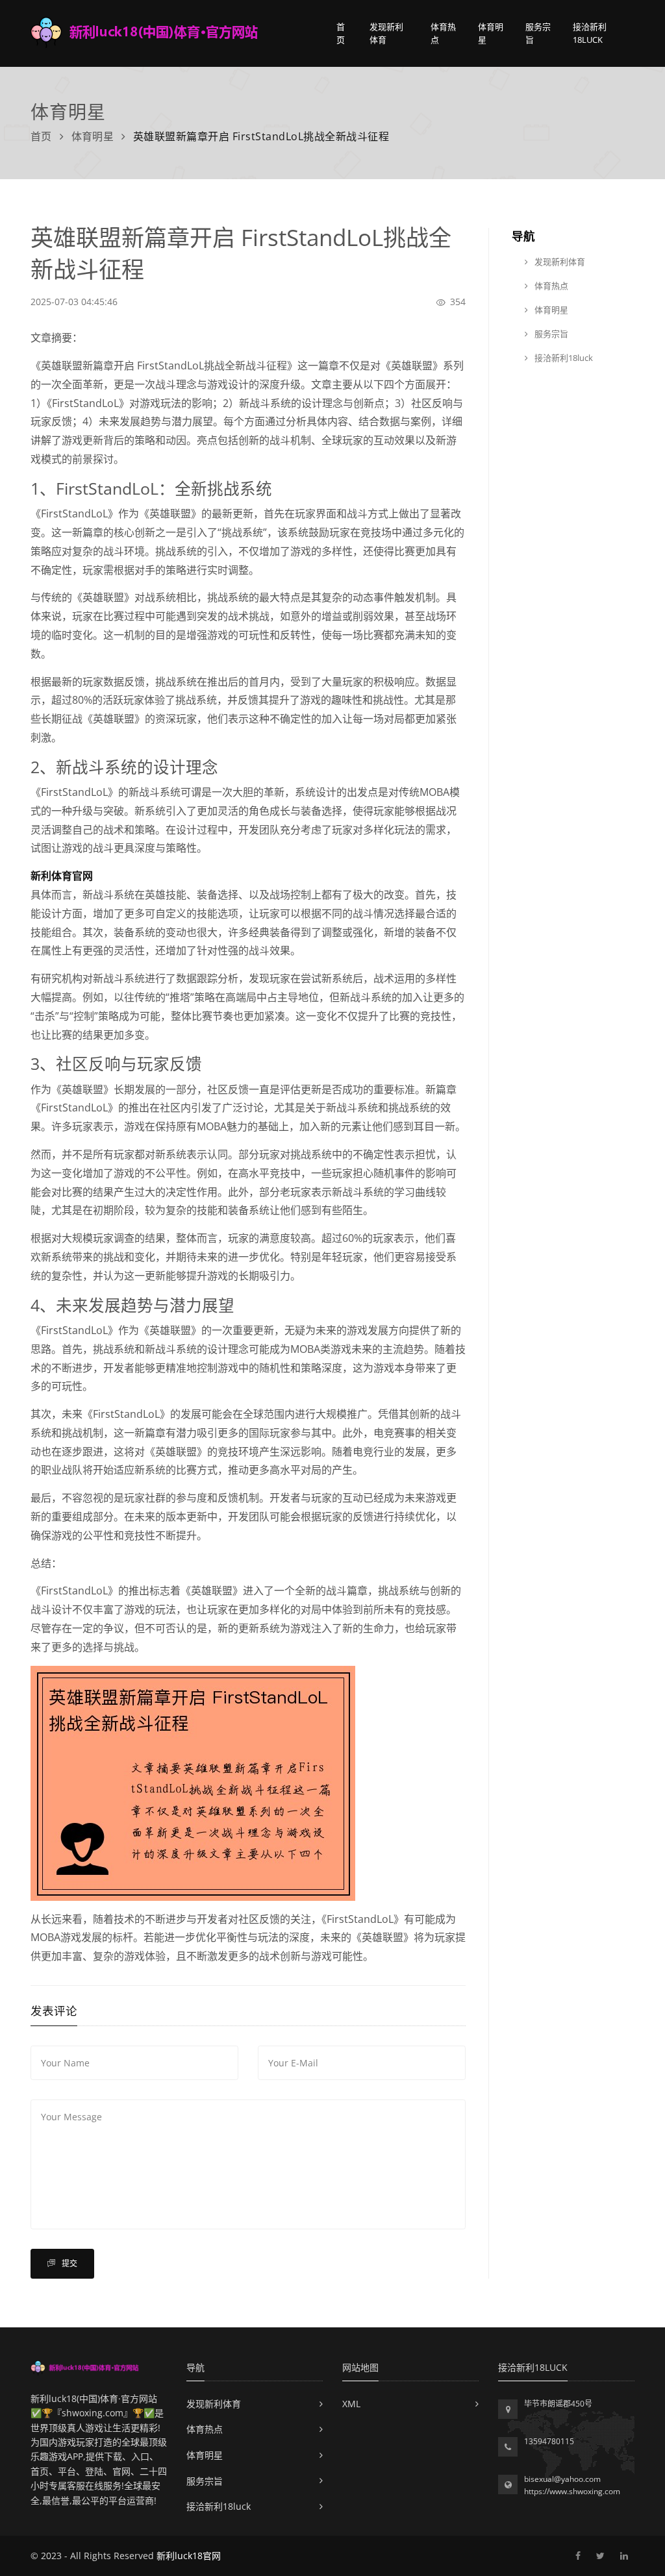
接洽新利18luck (590, 33)
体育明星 (491, 33)
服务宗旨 (538, 33)
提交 (69, 2263)
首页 (341, 33)
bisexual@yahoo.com (562, 2479)
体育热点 (443, 33)
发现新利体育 (386, 33)
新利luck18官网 (189, 2556)
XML (351, 2404)
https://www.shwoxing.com (572, 2491)
